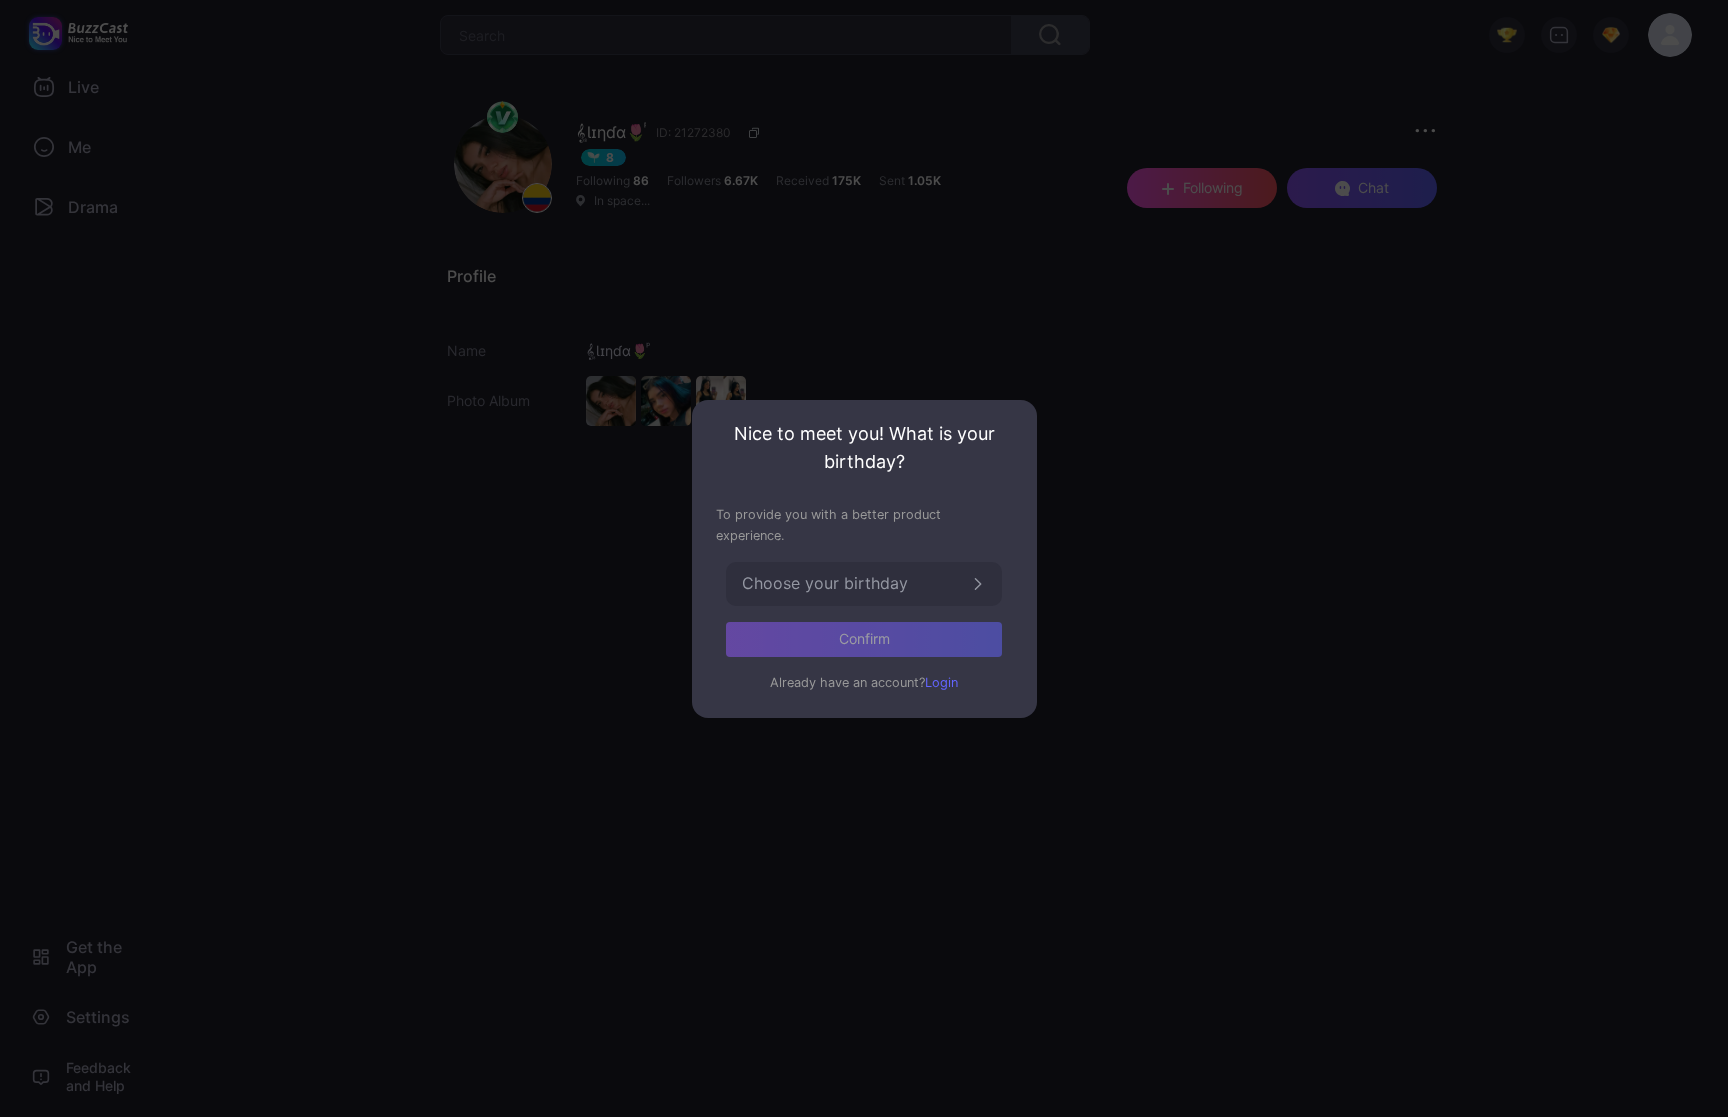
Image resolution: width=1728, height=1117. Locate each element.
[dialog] (864, 559)
